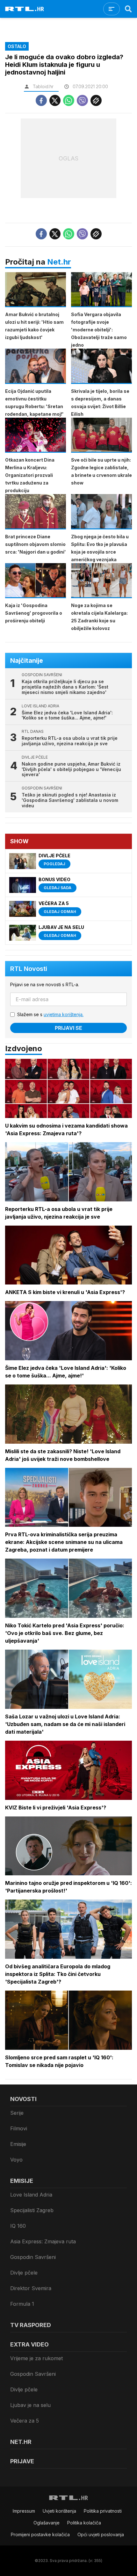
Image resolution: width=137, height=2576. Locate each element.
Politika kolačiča (84, 2523)
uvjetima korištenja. (64, 1014)
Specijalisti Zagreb (32, 2210)
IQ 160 (18, 2226)
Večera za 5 (25, 2421)
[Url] (96, 100)
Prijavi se (68, 1028)
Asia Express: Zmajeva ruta (43, 2241)
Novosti (23, 2099)
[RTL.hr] (25, 9)
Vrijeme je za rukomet (36, 2358)
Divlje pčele (24, 2273)
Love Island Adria (31, 2195)
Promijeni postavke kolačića (40, 2534)
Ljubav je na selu (30, 2405)
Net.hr (59, 262)
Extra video (29, 2344)
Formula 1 (22, 2304)
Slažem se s (50, 1014)
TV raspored (31, 2325)
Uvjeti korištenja (59, 2511)
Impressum (24, 2511)
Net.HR (21, 2442)
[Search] (128, 9)
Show (19, 841)
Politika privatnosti (103, 2511)
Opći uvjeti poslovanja (101, 2534)
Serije (17, 2113)
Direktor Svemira (31, 2288)
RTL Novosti (29, 969)
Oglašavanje (47, 2523)
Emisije (18, 2144)
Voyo (16, 2160)
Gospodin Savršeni (33, 2257)
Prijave (22, 2461)
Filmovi (19, 2128)
